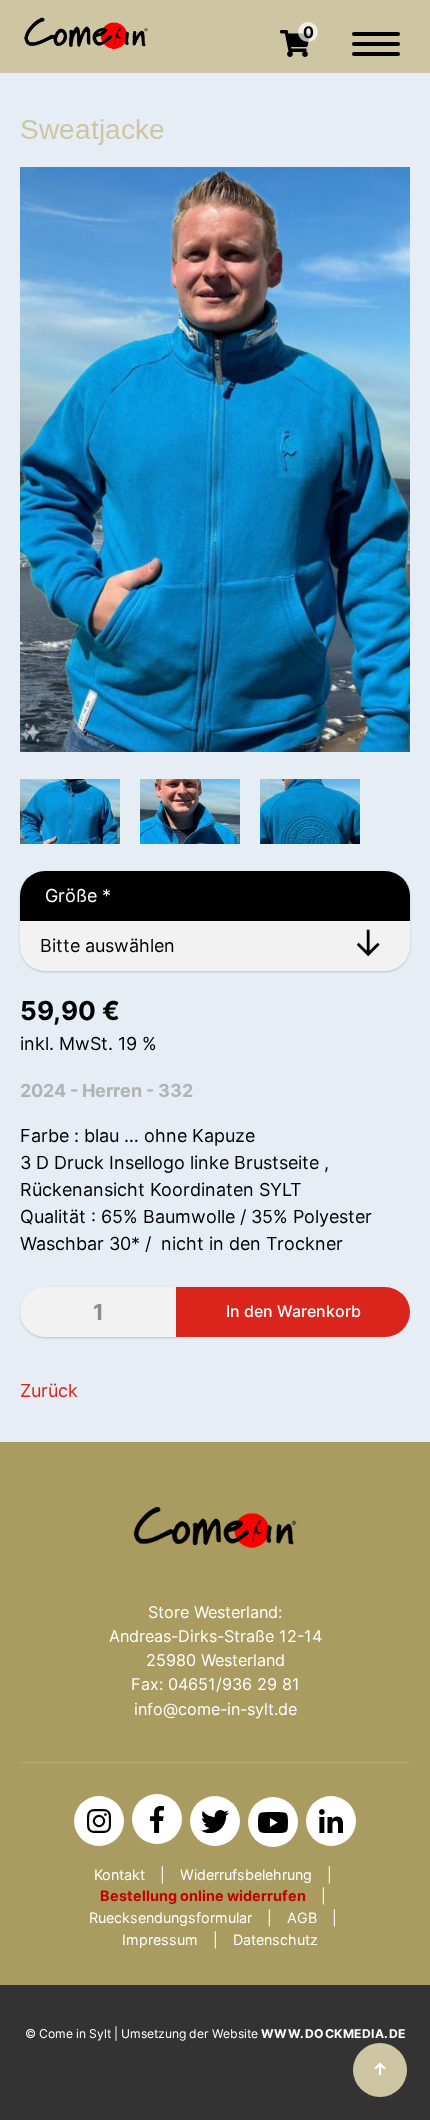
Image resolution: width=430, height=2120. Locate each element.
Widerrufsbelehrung (246, 1874)
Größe (65, 895)
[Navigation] (376, 54)
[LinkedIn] (331, 1821)
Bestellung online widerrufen (203, 1895)
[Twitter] (215, 1821)
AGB (302, 1917)
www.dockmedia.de (333, 2033)
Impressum (160, 1939)
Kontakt (119, 1874)
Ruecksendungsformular (170, 1917)
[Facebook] (157, 1819)
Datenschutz (275, 1939)
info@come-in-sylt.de (215, 1709)
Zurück (49, 1390)
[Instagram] (99, 1821)
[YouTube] (273, 1822)
